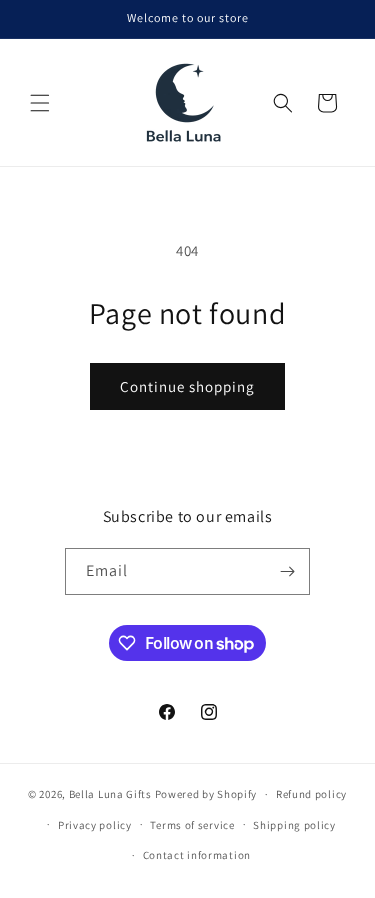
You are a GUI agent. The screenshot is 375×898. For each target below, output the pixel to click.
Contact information (197, 855)
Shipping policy (294, 825)
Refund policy (311, 794)
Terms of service (192, 825)
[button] (40, 103)
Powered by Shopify (206, 794)
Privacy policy (95, 825)
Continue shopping (187, 386)
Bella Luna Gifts (110, 794)
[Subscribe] (287, 571)
